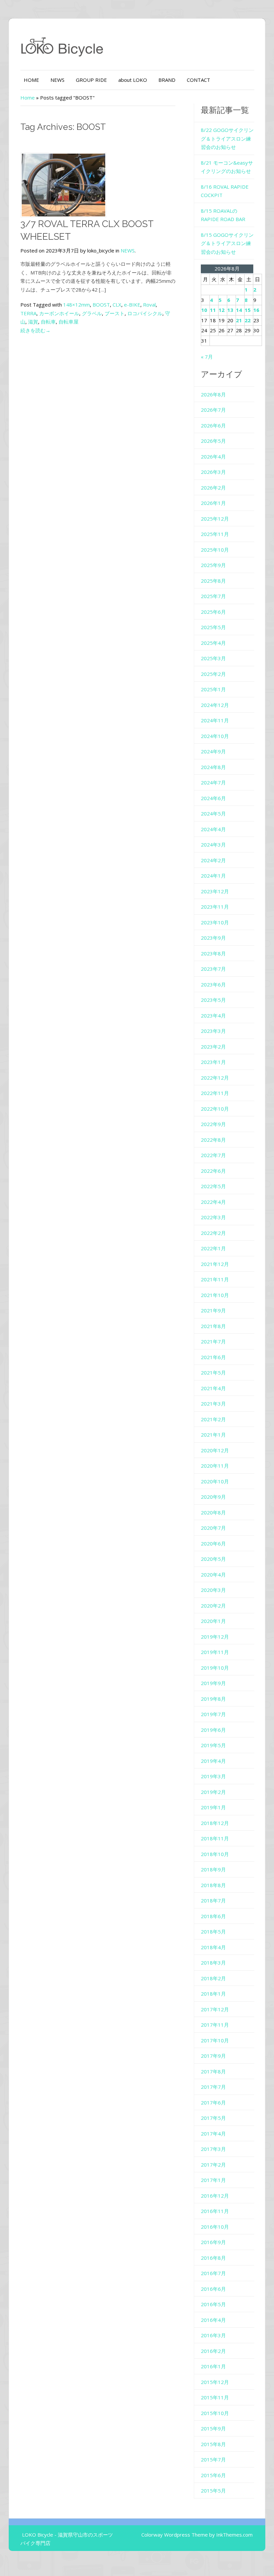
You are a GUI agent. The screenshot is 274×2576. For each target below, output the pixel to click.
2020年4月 (213, 1575)
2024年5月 (213, 813)
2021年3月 (213, 1404)
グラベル (92, 313)
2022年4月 (213, 1202)
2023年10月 (215, 922)
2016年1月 (213, 2366)
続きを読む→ (35, 330)
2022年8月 (213, 1140)
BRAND (167, 80)
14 (239, 310)
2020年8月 (213, 1512)
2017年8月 (213, 2071)
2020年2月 (213, 1606)
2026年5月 (213, 441)
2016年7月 (213, 2273)
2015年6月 (213, 2475)
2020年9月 (213, 1497)
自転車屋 (68, 322)
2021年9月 (213, 1310)
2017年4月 (213, 2134)
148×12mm (77, 305)
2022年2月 (213, 1233)
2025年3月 (213, 658)
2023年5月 (213, 1000)
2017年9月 (213, 2056)
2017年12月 (215, 2009)
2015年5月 (213, 2491)
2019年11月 (215, 1652)
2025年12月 (215, 519)
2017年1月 (213, 2180)
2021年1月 (213, 1435)
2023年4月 (213, 1016)
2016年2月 (213, 2351)
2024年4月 (213, 829)
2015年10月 (215, 2413)
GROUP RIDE (91, 80)
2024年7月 (213, 782)
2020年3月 (213, 1590)
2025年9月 (213, 565)
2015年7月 (213, 2459)
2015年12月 (215, 2382)
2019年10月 (215, 1668)
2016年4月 (213, 2320)
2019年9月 (213, 1683)
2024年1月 (213, 876)
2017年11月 (215, 2025)
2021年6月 (213, 1357)
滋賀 (33, 322)
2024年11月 (215, 720)
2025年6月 (213, 612)
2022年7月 (213, 1155)
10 (204, 310)
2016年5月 (213, 2304)
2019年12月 (215, 1637)
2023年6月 (213, 984)
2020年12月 (215, 1450)
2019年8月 (213, 1699)
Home (28, 98)
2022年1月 (213, 1248)
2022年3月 (213, 1217)
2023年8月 (213, 953)
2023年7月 (213, 969)
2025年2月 (213, 674)
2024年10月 (215, 736)
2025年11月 (215, 534)
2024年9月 (213, 751)
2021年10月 (215, 1295)
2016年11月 (215, 2211)
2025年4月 (213, 643)
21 (239, 320)
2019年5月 (213, 1745)
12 (222, 310)
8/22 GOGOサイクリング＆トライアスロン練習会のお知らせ (227, 138)
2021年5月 (213, 1372)
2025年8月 (213, 581)
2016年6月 (213, 2289)
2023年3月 (213, 1031)
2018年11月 (215, 1838)
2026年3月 (213, 472)
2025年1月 (213, 689)
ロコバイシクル (145, 313)
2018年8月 (213, 1885)
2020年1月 (213, 1621)
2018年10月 (215, 1854)
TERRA (28, 313)
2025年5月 (213, 627)
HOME (31, 80)
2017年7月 (213, 2087)
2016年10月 (215, 2227)
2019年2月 (213, 1792)
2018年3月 (213, 1963)
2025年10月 (215, 550)
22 (248, 320)
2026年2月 (213, 488)
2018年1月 (213, 1994)
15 (248, 310)
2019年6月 (213, 1730)
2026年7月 (213, 410)
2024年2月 (213, 860)
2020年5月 (213, 1559)
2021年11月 (215, 1279)
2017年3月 (213, 2149)
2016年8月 (213, 2258)
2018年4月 (213, 1947)
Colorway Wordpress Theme (175, 2535)
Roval (149, 305)
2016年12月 (215, 2196)
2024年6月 (213, 798)
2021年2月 (213, 1419)
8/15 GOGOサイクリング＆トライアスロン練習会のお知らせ (227, 243)
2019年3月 (213, 1776)
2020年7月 (213, 1528)
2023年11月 (215, 907)
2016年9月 (213, 2242)
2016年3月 (213, 2335)
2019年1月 (213, 1807)
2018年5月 (213, 1931)
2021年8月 (213, 1326)
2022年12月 (215, 1078)
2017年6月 (213, 2102)
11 (213, 310)
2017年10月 (215, 2040)
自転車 (48, 322)
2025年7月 (213, 596)
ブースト (115, 313)
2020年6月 (213, 1543)
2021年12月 (215, 1264)
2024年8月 (213, 767)
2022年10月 (215, 1109)
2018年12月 (215, 1823)
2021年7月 (213, 1341)
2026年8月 (213, 394)
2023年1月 (213, 1062)
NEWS (57, 80)
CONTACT (198, 80)
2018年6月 (213, 1916)
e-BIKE (132, 305)
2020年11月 (215, 1466)
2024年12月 (215, 705)
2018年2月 (213, 1978)
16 (256, 310)
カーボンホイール (59, 313)
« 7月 (207, 357)
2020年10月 (215, 1481)
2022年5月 (213, 1186)
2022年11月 (215, 1093)
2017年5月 (213, 2118)
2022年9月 (213, 1124)
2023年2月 (213, 1047)
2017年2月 (213, 2165)
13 (230, 310)
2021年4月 (213, 1388)
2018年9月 (213, 1869)
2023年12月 (215, 891)
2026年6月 (213, 425)
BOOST (101, 305)
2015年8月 (213, 2444)
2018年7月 (213, 1900)
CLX (117, 305)
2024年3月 (213, 845)
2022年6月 (213, 1171)
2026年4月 (213, 456)
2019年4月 (213, 1761)
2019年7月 (213, 1714)
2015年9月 (213, 2428)
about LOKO (133, 80)
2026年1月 (213, 503)
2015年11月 (215, 2397)
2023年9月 (213, 938)
